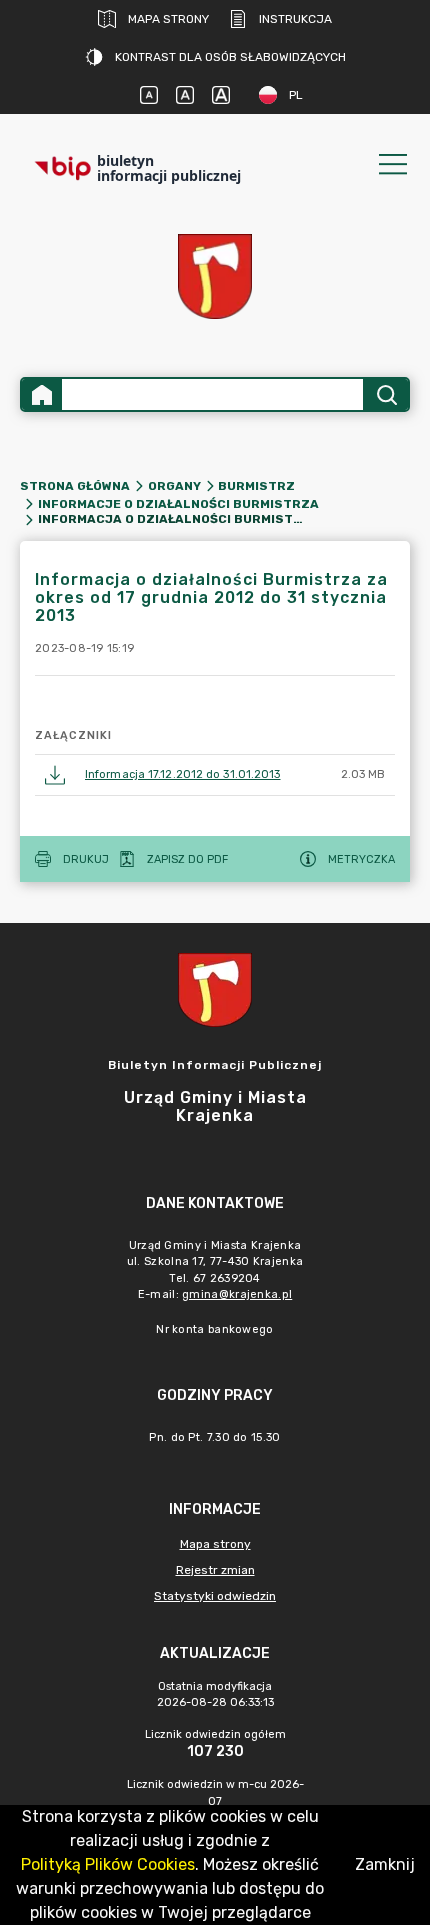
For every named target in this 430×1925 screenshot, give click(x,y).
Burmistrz (256, 486)
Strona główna (75, 486)
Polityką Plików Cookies (108, 1864)
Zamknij (385, 1864)
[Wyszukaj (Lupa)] (385, 394)
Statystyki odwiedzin (215, 1596)
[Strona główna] (42, 394)
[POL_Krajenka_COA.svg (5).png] (215, 276)
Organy (174, 486)
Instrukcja (295, 19)
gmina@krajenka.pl (237, 1294)
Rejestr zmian (215, 1570)
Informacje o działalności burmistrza (178, 504)
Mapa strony (168, 19)
